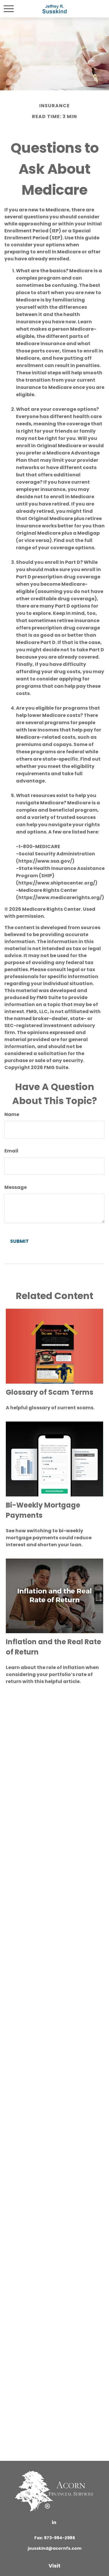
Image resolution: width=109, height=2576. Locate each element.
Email (11, 1151)
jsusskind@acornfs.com (54, 2548)
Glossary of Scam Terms (50, 1392)
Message (16, 1187)
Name (12, 1114)
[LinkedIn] (54, 2522)
